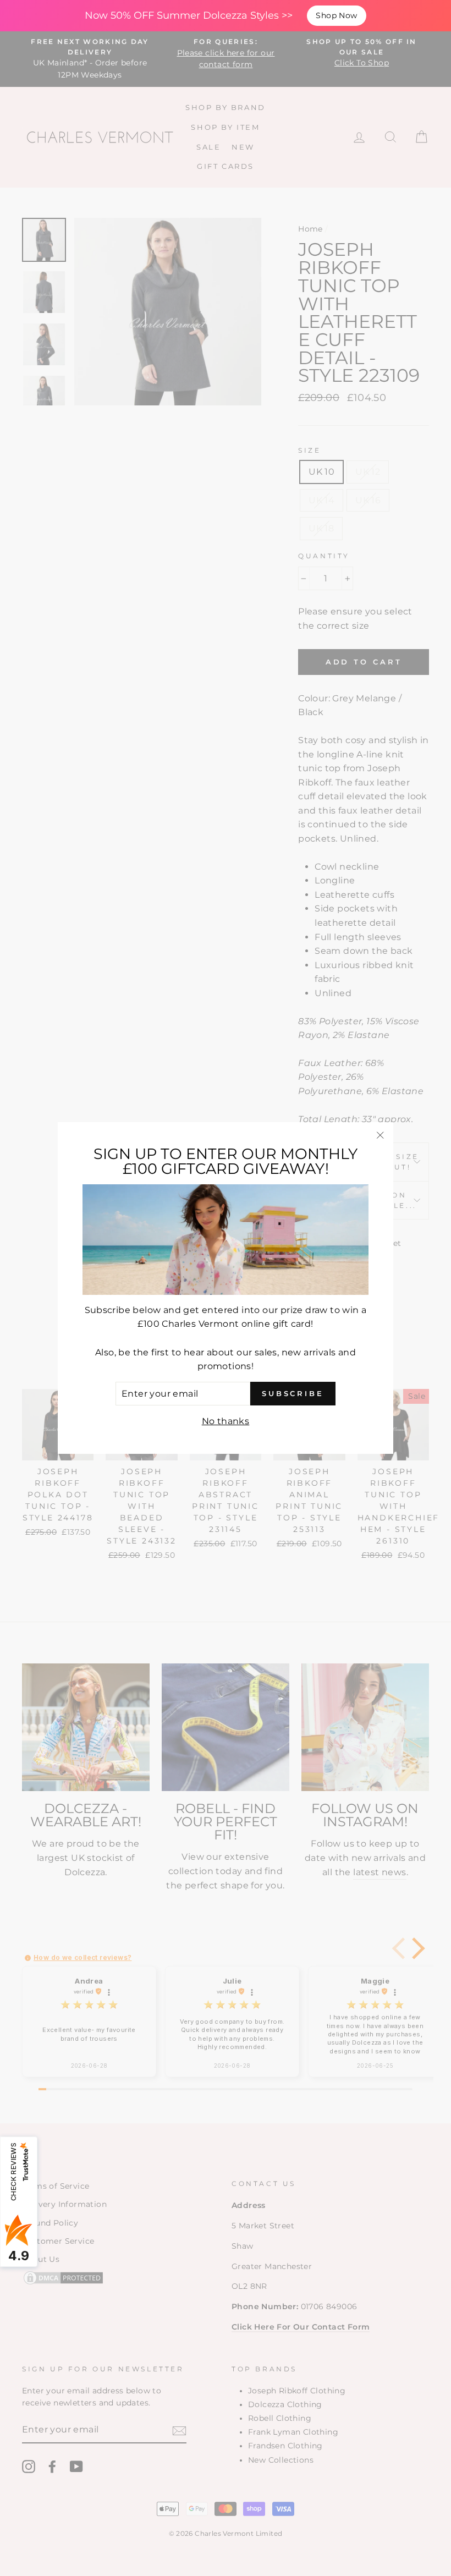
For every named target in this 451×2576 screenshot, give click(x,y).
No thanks (226, 1421)
